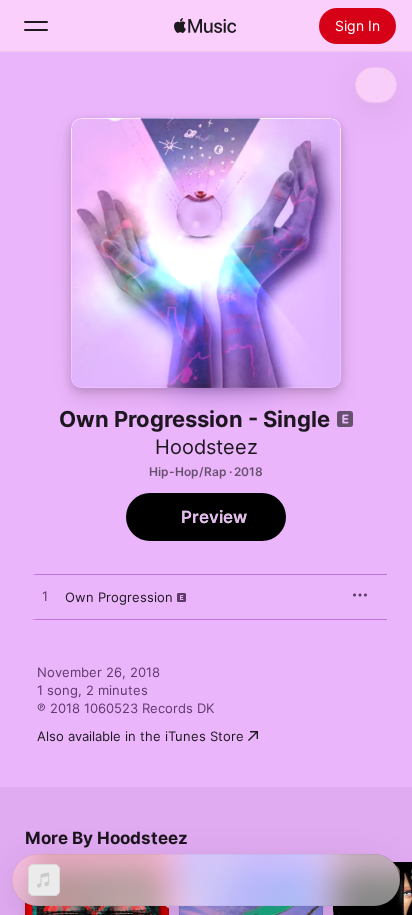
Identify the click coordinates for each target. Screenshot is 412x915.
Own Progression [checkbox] (119, 597)
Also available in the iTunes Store (140, 736)
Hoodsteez (206, 447)
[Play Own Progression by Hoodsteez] (45, 597)
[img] (205, 26)
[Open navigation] (36, 26)
